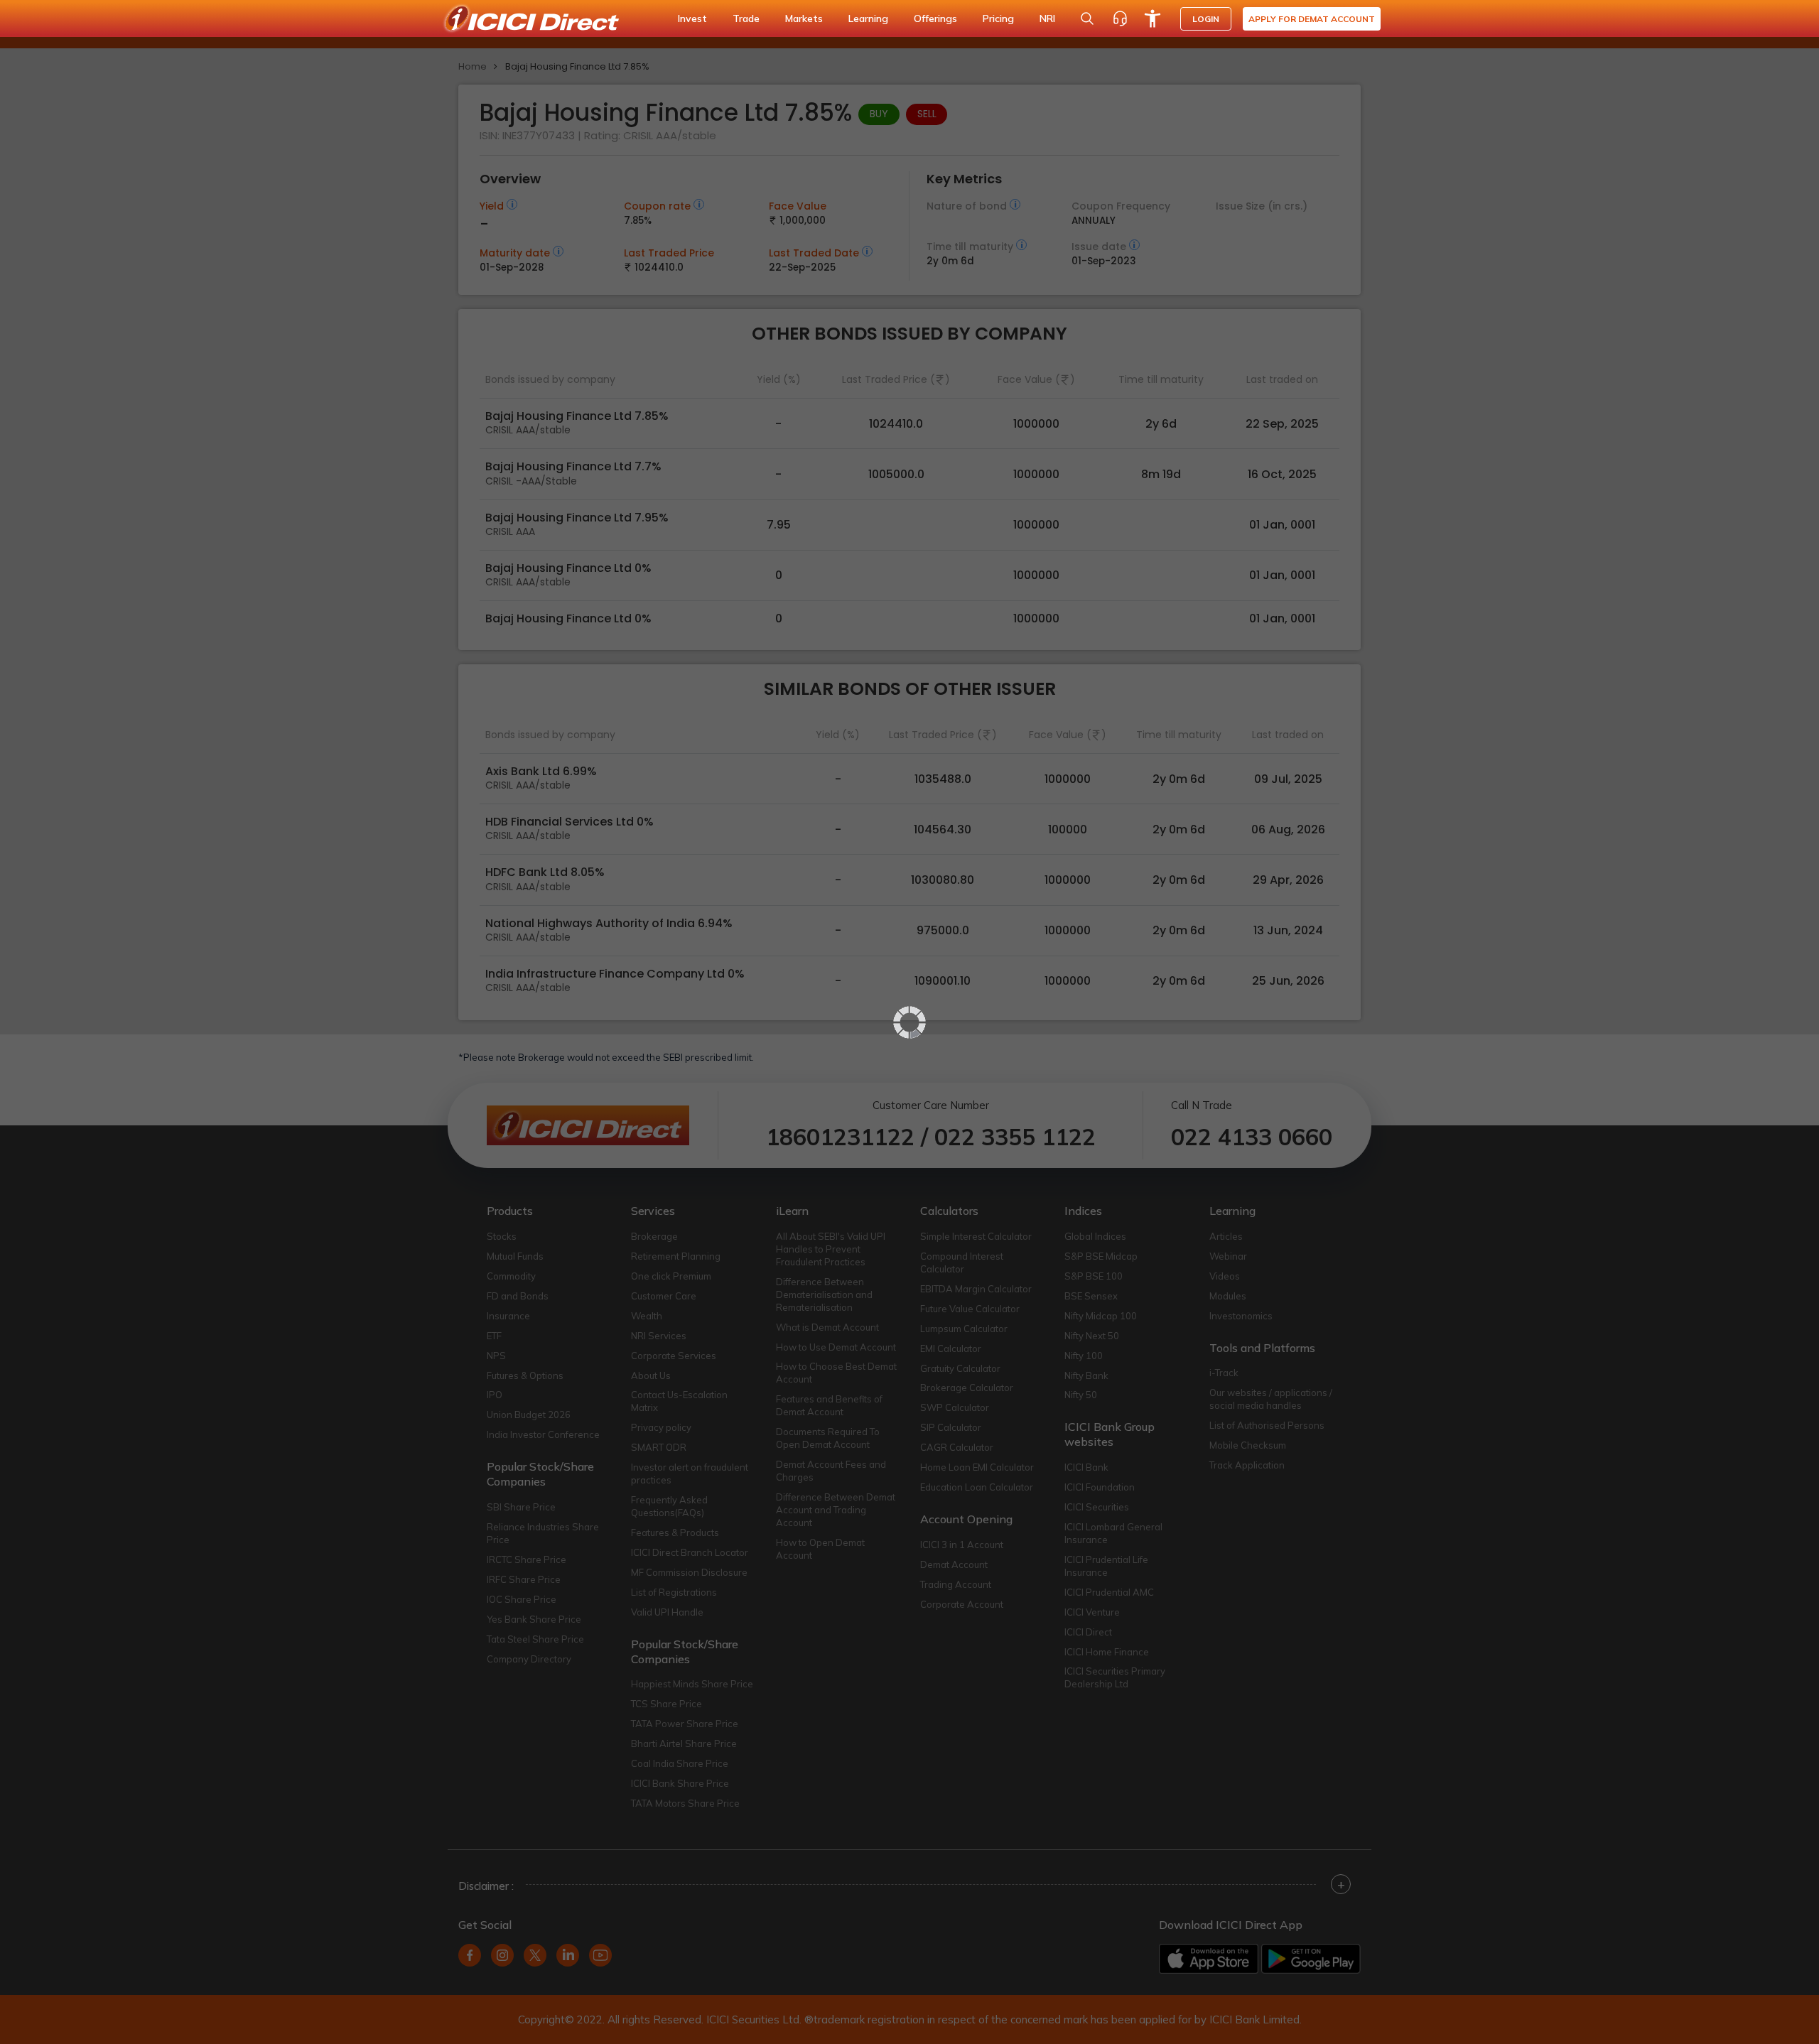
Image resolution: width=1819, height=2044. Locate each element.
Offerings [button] (935, 18)
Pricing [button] (998, 18)
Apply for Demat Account (1312, 19)
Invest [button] (692, 18)
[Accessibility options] (1153, 18)
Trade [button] (746, 18)
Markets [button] (804, 18)
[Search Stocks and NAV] (1087, 18)
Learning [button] (868, 18)
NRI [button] (1047, 18)
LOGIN (1206, 19)
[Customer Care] (1120, 18)
